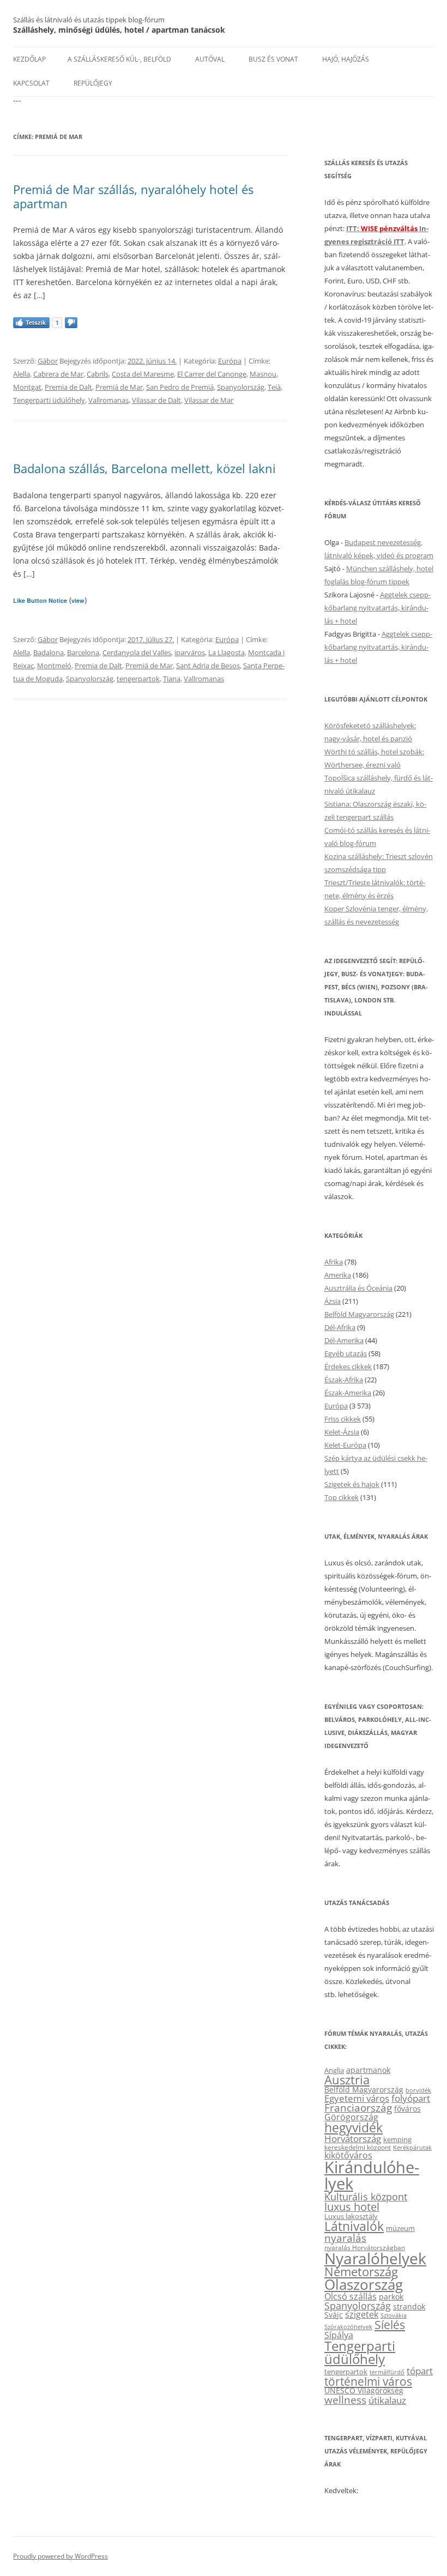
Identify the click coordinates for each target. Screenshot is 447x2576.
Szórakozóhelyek (348, 2327)
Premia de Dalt (68, 387)
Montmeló (54, 666)
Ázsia (333, 1301)
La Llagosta (226, 652)
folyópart (411, 2098)
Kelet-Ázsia (342, 1432)
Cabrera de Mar (58, 374)
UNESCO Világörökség (364, 2390)
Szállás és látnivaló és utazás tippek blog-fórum (89, 20)
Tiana (172, 679)
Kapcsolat (31, 83)
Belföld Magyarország (359, 1314)
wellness (345, 2400)
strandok (409, 2306)
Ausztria (347, 2080)
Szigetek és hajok (352, 1484)
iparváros (190, 652)
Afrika (334, 1262)
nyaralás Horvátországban (365, 2248)
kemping (397, 2139)
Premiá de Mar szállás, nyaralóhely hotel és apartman (133, 196)
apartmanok (368, 2070)
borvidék (418, 2090)
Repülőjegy (93, 83)
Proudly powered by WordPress (61, 2556)
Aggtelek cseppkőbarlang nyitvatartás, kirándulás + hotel (377, 608)
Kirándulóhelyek (372, 2175)
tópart (420, 2371)
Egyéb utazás (346, 1353)
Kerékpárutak (412, 2147)
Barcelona (83, 652)
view (78, 600)
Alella (22, 374)
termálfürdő (387, 2372)
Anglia (334, 2070)
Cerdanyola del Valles (137, 652)
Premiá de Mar (119, 387)
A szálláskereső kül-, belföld (119, 59)
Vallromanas (108, 400)
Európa (230, 361)
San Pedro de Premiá (180, 387)
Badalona (49, 652)
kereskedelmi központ (358, 2147)
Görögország (351, 2117)
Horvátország (353, 2139)
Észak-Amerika (348, 1393)
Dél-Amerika (344, 1340)
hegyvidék (354, 2128)
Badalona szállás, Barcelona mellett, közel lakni (144, 468)
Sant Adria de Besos (208, 666)
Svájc (334, 2315)
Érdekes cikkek (348, 1366)
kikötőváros (348, 2155)
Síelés (390, 2325)
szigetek (362, 2314)
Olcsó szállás (351, 2296)
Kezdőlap (29, 59)
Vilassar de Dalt (156, 400)
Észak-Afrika (344, 1380)
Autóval (210, 59)
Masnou (263, 374)
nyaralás (345, 2238)
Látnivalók (354, 2226)
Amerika (338, 1275)
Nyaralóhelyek (375, 2258)
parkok (391, 2297)
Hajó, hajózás (346, 59)
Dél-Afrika (340, 1327)
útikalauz (387, 2400)
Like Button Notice (40, 600)
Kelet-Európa (345, 1445)
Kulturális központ (366, 2196)
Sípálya (339, 2335)
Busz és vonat (273, 59)
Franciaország (358, 2108)
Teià (274, 387)
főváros (407, 2109)
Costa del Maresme (143, 374)
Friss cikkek (343, 1419)
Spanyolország (241, 387)
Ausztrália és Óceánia (358, 1288)
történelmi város (368, 2381)
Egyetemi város (357, 2098)
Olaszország (364, 2284)
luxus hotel (352, 2207)
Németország (361, 2272)
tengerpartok (138, 679)
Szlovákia (394, 2315)
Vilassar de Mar (209, 400)
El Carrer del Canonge (212, 374)
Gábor (48, 361)
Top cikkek (342, 1497)
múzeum (400, 2228)
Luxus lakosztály (351, 2216)
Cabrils (98, 374)
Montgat (27, 387)
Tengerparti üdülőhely (49, 400)
